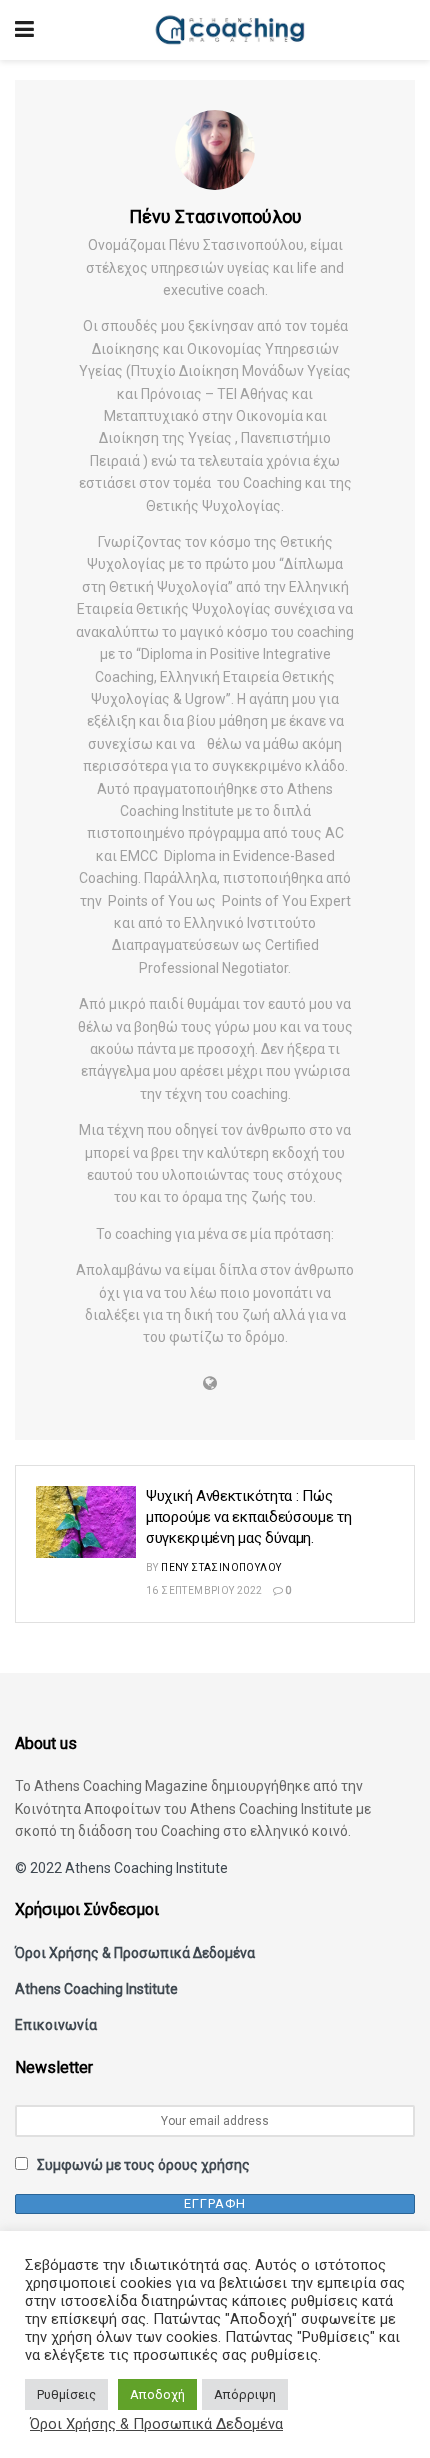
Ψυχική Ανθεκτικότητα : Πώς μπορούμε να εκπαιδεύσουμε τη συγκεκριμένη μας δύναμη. (249, 1517)
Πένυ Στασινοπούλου (221, 1567)
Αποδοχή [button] (157, 2394)
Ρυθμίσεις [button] (66, 2394)
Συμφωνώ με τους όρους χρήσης (143, 2165)
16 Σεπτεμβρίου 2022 (204, 1590)
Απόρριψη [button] (245, 2394)
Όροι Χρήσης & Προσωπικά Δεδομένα (135, 1953)
